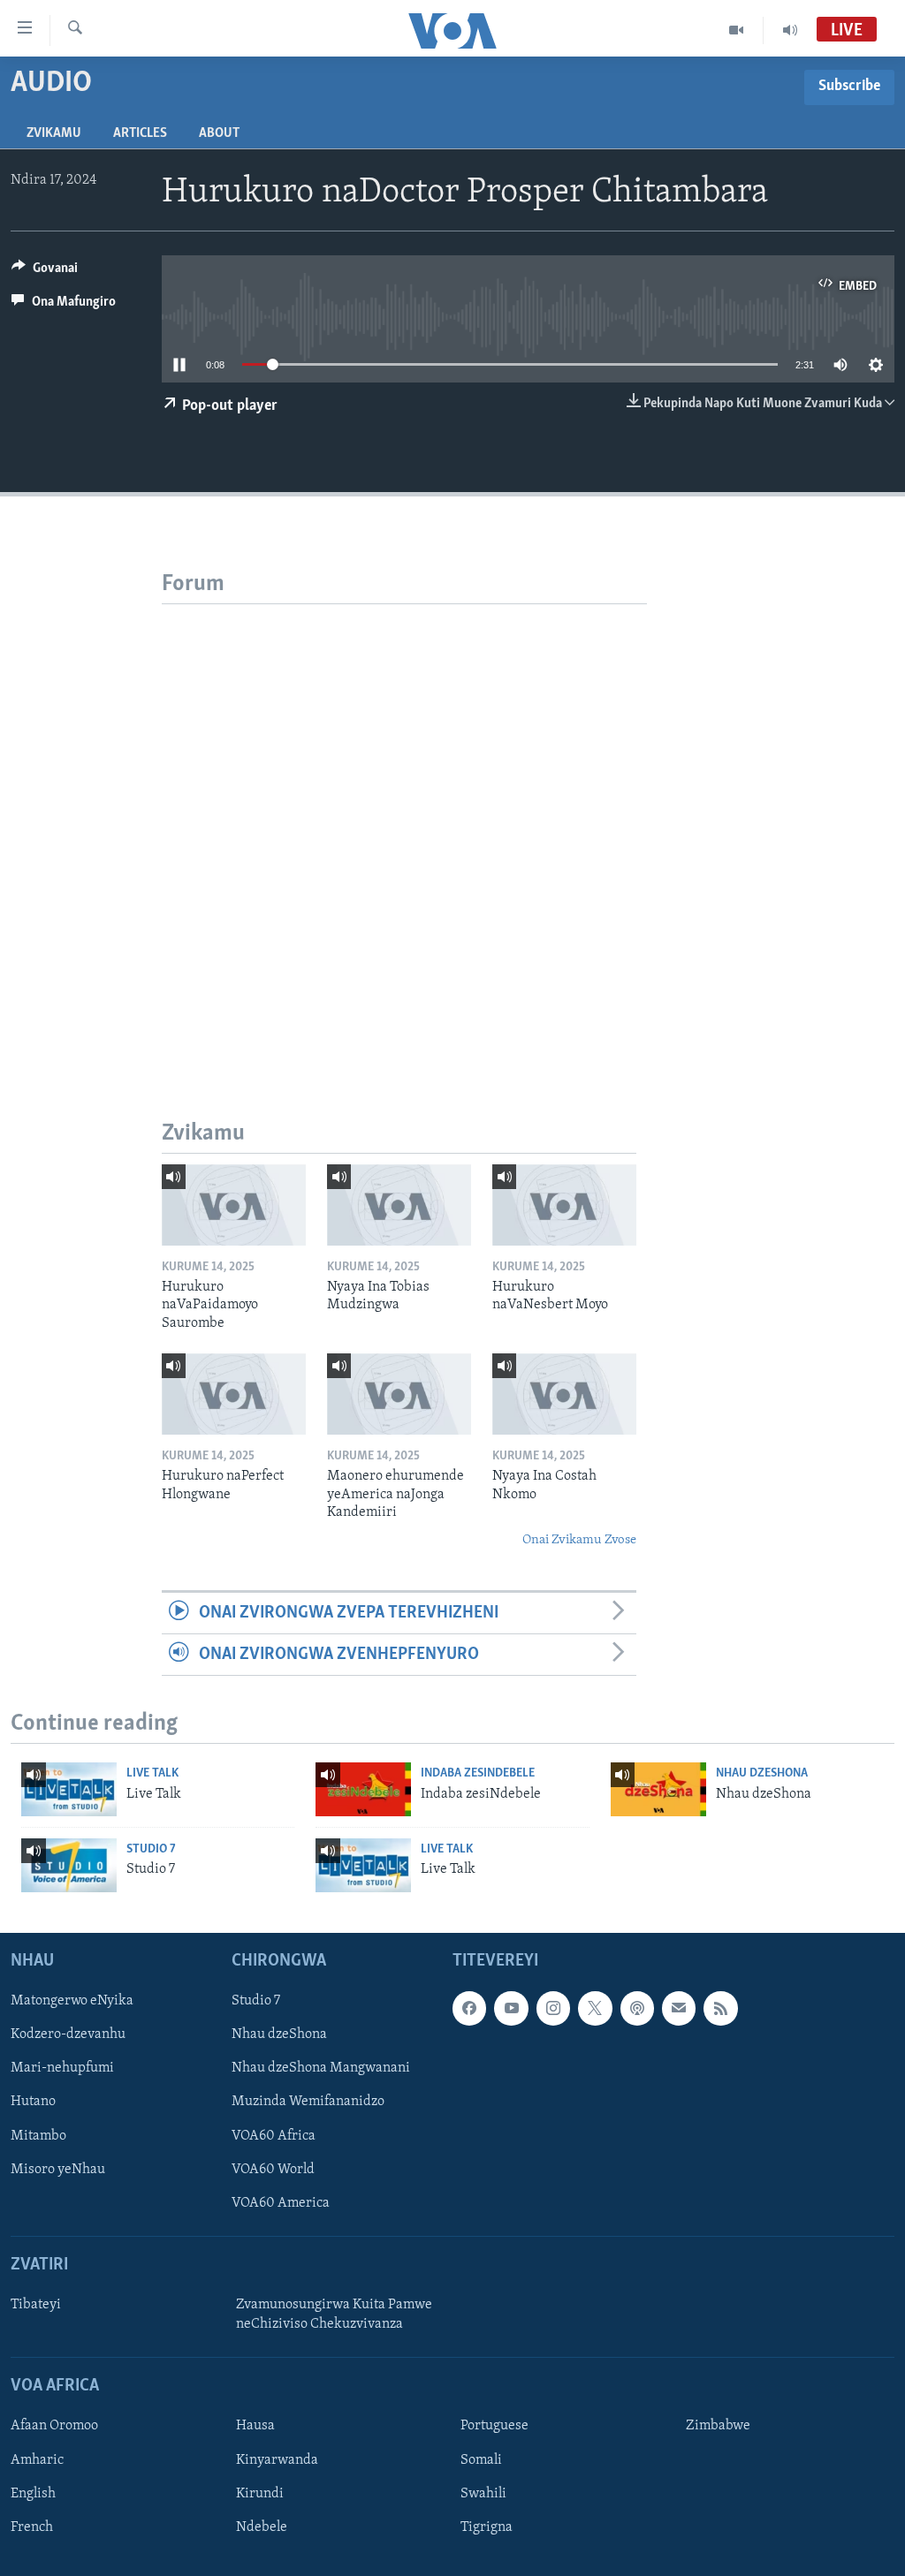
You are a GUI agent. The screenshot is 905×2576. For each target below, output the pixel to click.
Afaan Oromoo (54, 2427)
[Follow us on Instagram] (553, 2008)
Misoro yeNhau (58, 2170)
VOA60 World (273, 2170)
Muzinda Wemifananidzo (308, 2102)
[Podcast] (637, 2008)
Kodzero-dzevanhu (68, 2035)
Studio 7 (151, 1849)
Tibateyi (36, 2305)
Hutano (33, 2102)
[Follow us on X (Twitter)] (595, 2008)
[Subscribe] (679, 2008)
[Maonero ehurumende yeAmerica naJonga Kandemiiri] (399, 1394)
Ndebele (262, 2527)
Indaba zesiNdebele (478, 1773)
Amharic (37, 2460)
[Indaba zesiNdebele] (363, 1789)
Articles (140, 133)
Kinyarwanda (277, 2460)
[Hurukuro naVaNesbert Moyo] (564, 1205)
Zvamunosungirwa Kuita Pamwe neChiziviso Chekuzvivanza (334, 2315)
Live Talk (152, 1773)
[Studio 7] (69, 1865)
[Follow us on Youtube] (511, 2008)
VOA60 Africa (274, 2136)
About (219, 133)
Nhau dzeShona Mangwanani (321, 2069)
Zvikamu (54, 133)
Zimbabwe (718, 2427)
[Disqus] (404, 825)
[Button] (45, 272)
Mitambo (38, 2136)
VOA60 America (281, 2203)
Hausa (255, 2427)
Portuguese (494, 2427)
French (32, 2527)
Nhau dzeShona (762, 1773)
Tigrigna (487, 2527)
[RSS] (720, 2008)
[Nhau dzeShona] (658, 1789)
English (33, 2494)
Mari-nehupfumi (62, 2069)
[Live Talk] (69, 1789)
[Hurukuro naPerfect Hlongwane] (234, 1394)
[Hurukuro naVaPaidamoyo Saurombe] (234, 1205)
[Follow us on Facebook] (469, 2008)
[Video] (737, 30)
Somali (481, 2460)
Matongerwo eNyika (72, 2001)
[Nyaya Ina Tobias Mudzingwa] (399, 1205)
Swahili (483, 2494)
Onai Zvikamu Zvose (579, 1540)
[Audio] (790, 30)
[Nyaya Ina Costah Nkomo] (564, 1394)
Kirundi (260, 2494)
